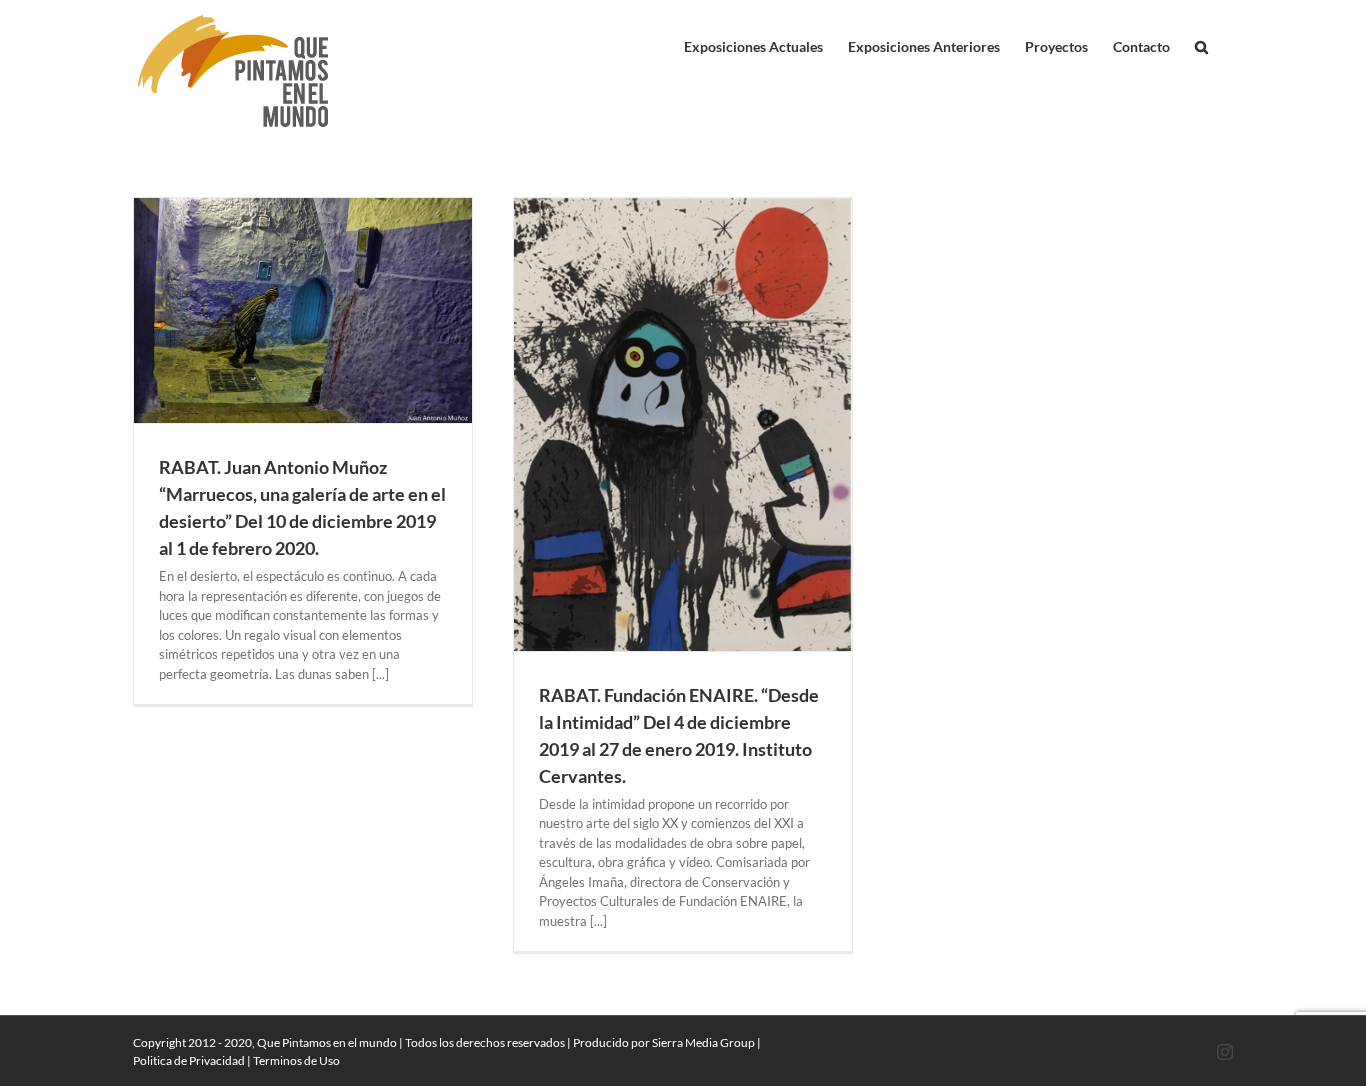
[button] (1201, 42)
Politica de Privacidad (189, 1060)
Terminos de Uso (296, 1060)
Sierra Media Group (703, 1042)
